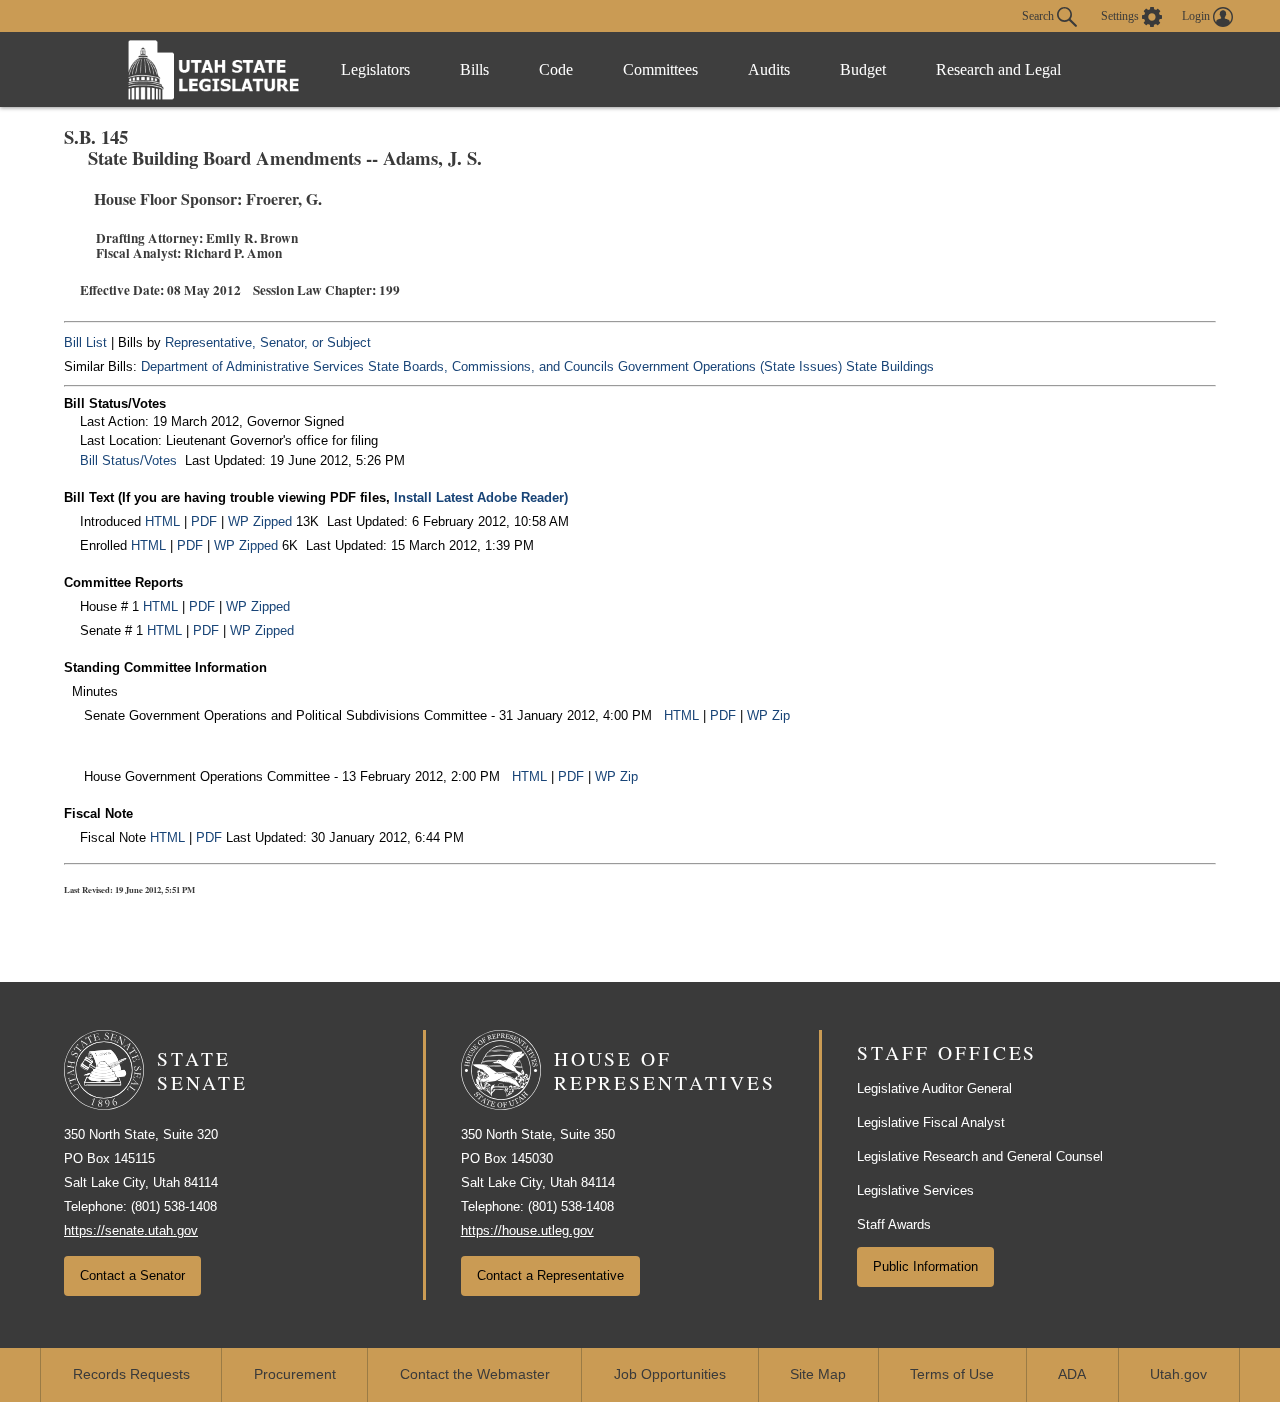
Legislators (375, 69)
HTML (162, 521)
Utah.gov (1178, 1374)
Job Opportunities (670, 1374)
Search (1039, 15)
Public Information (925, 1266)
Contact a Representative (550, 1275)
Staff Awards (894, 1224)
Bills (474, 69)
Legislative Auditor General (934, 1088)
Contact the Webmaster (475, 1374)
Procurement (295, 1374)
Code (556, 69)
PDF (204, 521)
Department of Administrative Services (252, 366)
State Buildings (890, 366)
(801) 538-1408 (174, 1206)
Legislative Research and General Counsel (980, 1156)
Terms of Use (952, 1374)
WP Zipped (260, 521)
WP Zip (768, 715)
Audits (769, 69)
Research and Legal (998, 69)
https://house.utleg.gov (527, 1230)
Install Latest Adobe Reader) (481, 497)
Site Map (818, 1374)
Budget (863, 69)
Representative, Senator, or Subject (268, 342)
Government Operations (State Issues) (730, 366)
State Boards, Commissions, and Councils (491, 366)
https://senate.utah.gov (131, 1230)
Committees (660, 69)
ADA (1072, 1374)
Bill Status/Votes (128, 460)
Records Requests (131, 1374)
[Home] (214, 69)
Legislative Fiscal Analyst (931, 1122)
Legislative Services (915, 1190)
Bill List (85, 342)
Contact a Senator (132, 1275)
